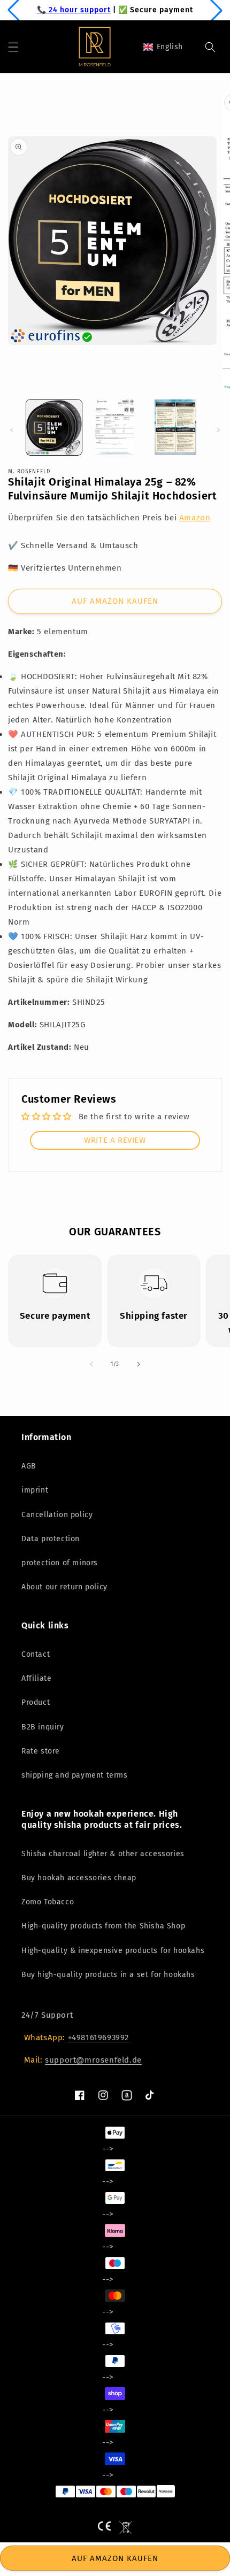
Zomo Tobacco (48, 1902)
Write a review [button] (115, 1140)
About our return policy (64, 1587)
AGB (29, 1466)
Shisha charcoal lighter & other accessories (103, 1854)
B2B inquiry (43, 1727)
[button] (13, 47)
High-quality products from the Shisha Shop (103, 1926)
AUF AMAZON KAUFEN (115, 601)
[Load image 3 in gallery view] (175, 427)
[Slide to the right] (218, 430)
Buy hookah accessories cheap (79, 1878)
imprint (35, 1490)
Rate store (41, 1751)
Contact (36, 1654)
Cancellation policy (57, 1515)
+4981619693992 (98, 2037)
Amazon (195, 518)
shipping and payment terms (75, 1775)
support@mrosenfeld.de (93, 2060)
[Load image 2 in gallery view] (115, 427)
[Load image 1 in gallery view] (54, 427)
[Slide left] (12, 430)
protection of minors (60, 1563)
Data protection (51, 1539)
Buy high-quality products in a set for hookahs (108, 1975)
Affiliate (36, 1678)
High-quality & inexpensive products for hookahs (113, 1951)
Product (36, 1702)
